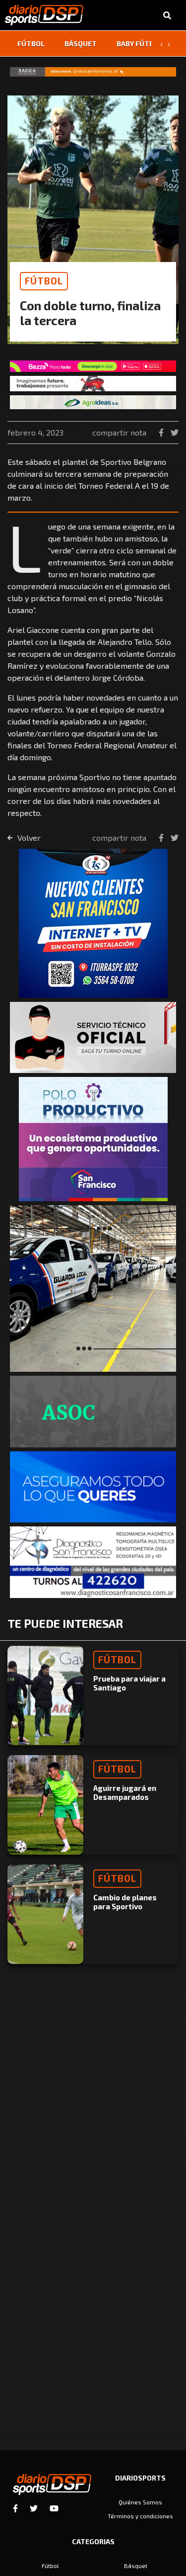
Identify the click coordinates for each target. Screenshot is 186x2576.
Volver (28, 838)
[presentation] (161, 44)
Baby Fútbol (140, 44)
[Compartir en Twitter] (175, 432)
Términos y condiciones (140, 2516)
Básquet (81, 44)
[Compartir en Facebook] (162, 432)
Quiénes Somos (140, 2502)
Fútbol (31, 44)
